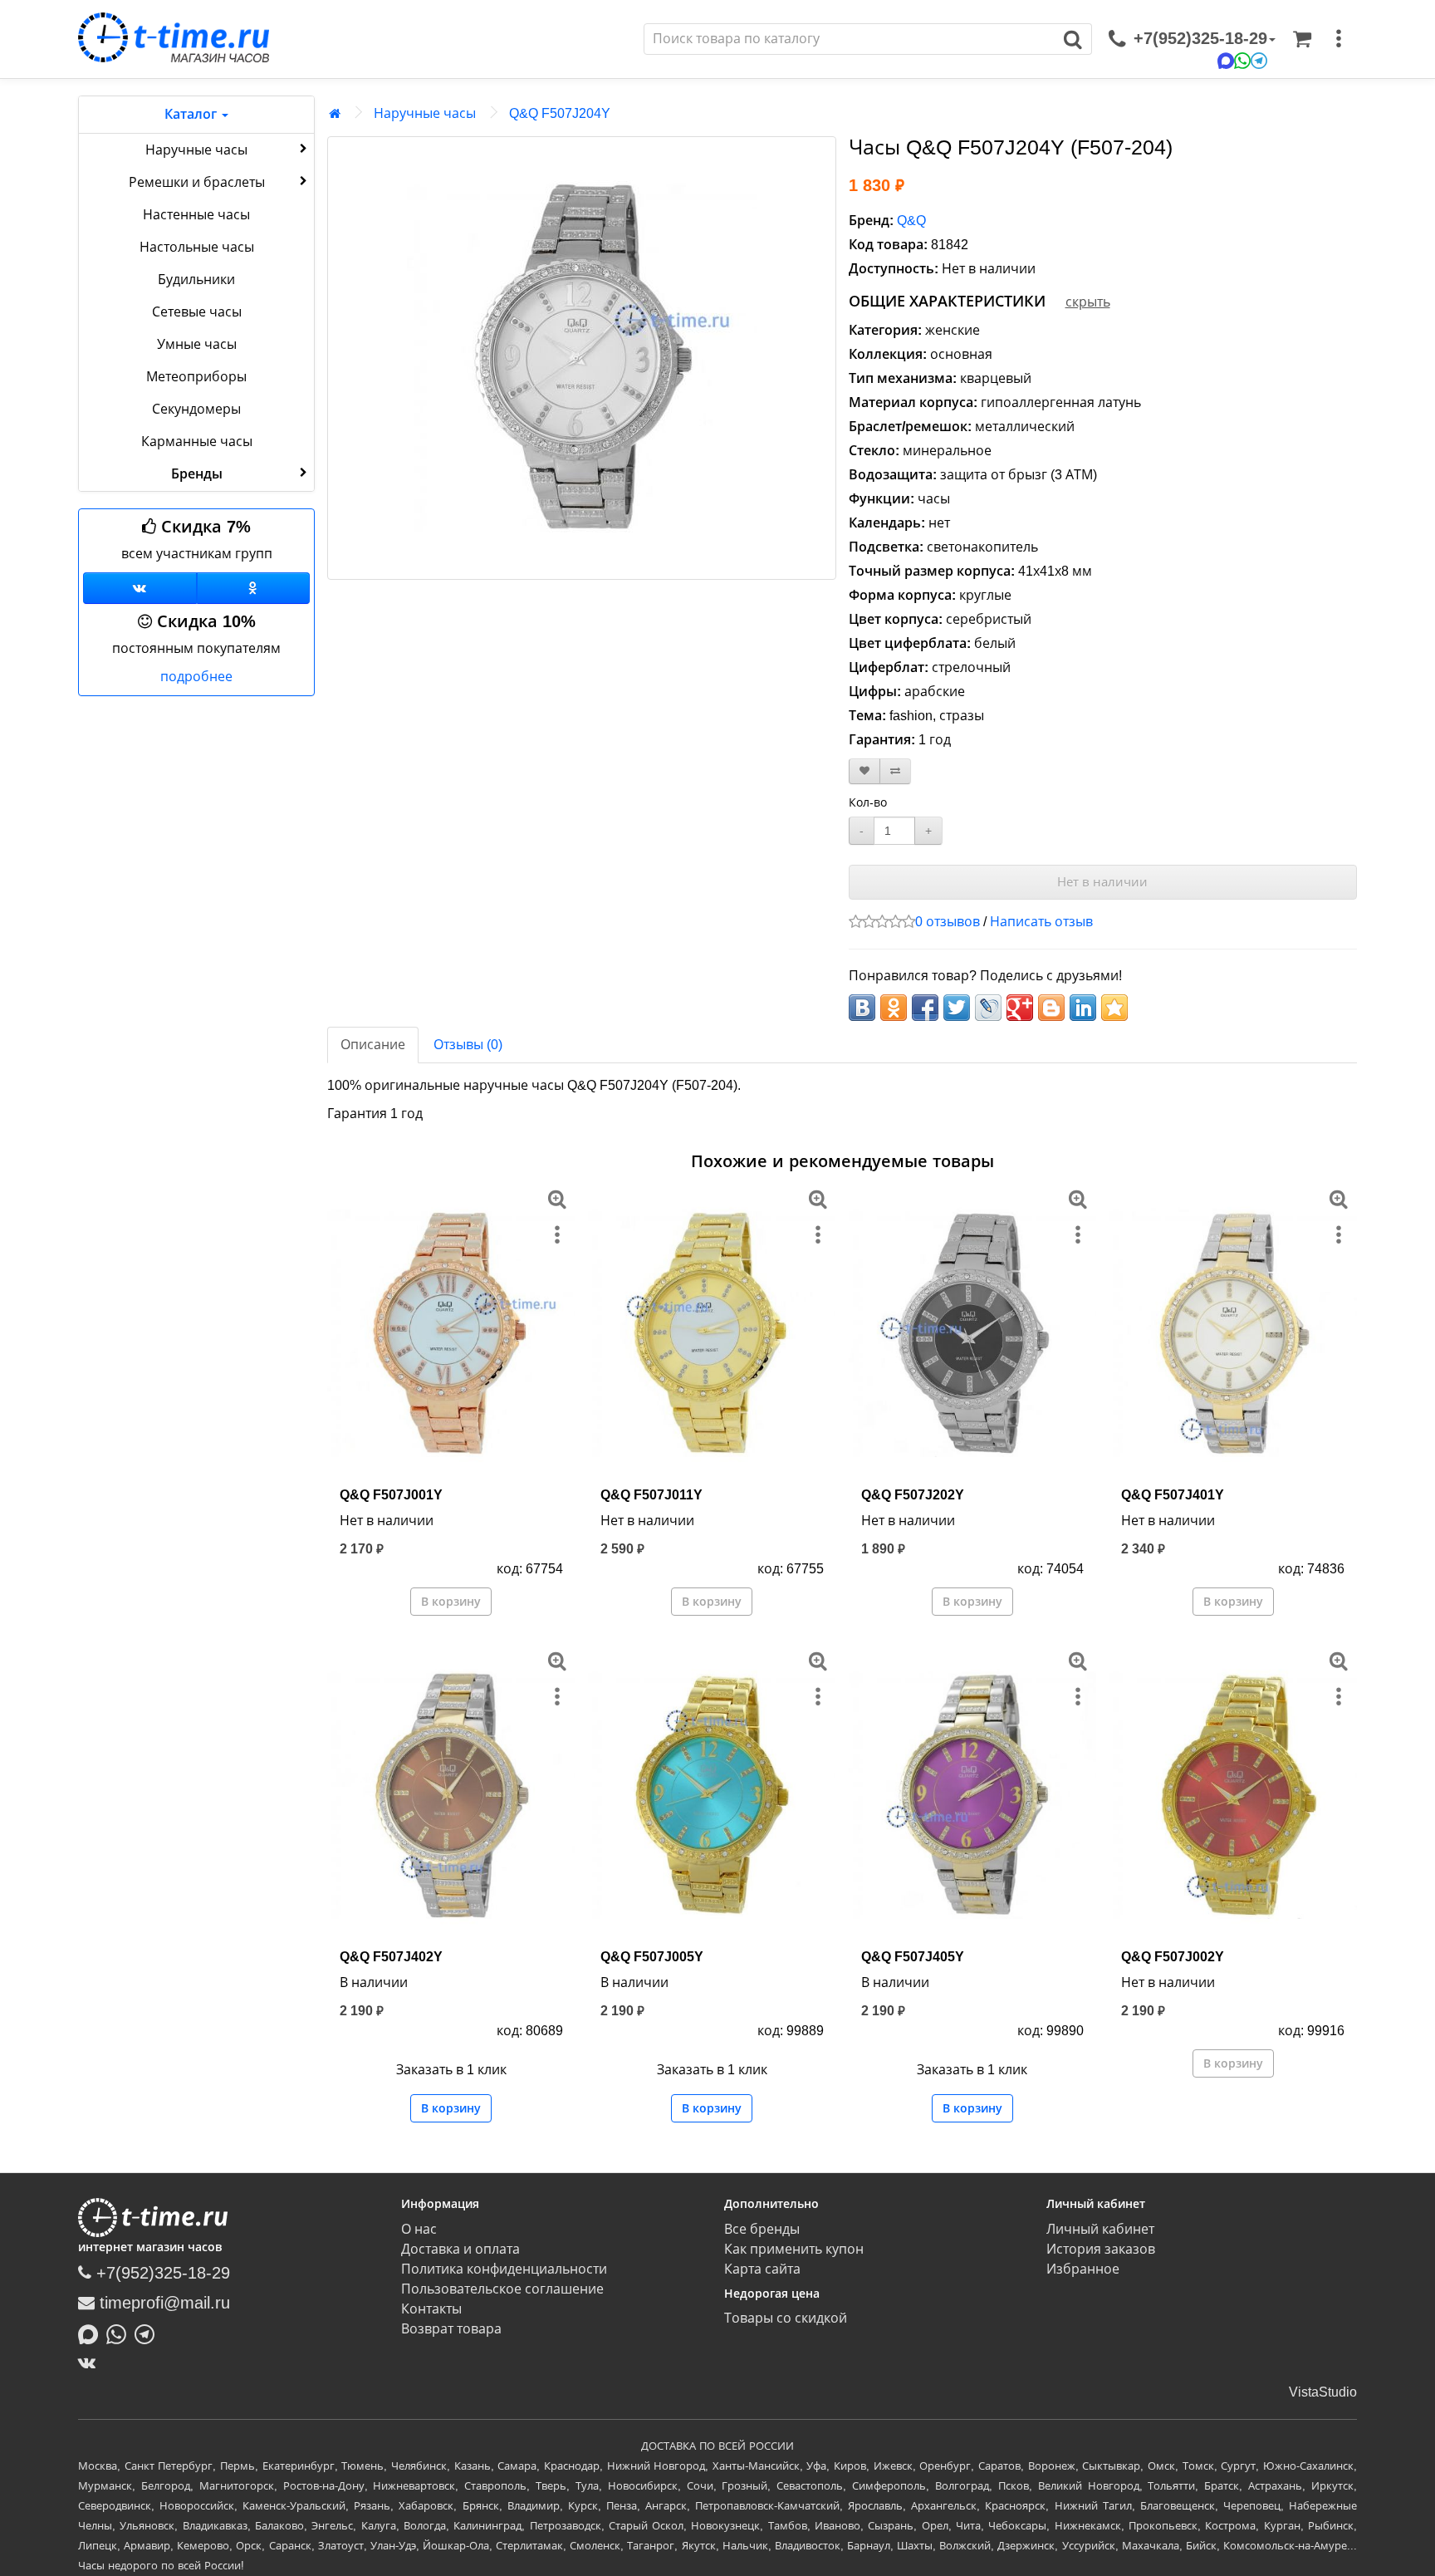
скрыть (1088, 302)
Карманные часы (197, 442)
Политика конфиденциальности (504, 2269)
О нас (419, 2229)
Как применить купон (794, 2249)
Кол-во (868, 802)
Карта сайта (762, 2269)
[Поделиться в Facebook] (925, 1008)
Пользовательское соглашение (502, 2289)
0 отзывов (948, 922)
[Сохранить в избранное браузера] (1114, 1008)
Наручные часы (196, 150)
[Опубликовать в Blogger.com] (1051, 1008)
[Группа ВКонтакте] (140, 588)
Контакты (431, 2309)
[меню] (1339, 39)
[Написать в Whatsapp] (120, 2333)
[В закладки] (864, 771)
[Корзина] (1302, 39)
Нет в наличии (1102, 882)
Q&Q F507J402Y (391, 1957)
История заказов (1101, 2249)
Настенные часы (196, 215)
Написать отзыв (1041, 922)
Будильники (196, 280)
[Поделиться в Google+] (1020, 1008)
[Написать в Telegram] (149, 2333)
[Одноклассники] (254, 588)
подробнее (196, 677)
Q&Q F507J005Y (652, 1957)
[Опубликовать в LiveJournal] (988, 1008)
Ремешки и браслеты (197, 182)
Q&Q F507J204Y (560, 113)
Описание (373, 1045)
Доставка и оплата (460, 2249)
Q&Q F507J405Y (913, 1957)
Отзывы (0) (468, 1045)
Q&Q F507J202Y (913, 1495)
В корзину (451, 1602)
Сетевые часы (197, 312)
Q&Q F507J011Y (651, 1495)
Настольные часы (197, 247)
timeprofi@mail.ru (162, 2303)
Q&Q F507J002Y (1173, 1957)
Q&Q (911, 221)
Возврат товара (451, 2329)
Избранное (1083, 2269)
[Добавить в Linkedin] (1083, 1008)
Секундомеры (196, 409)
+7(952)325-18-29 (161, 2273)
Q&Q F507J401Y (1173, 1495)
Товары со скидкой (786, 2318)
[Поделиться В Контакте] (862, 1008)
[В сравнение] (895, 771)
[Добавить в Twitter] (957, 1008)
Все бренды (762, 2229)
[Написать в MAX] (92, 2333)
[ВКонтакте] (91, 2363)
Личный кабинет (1100, 2229)
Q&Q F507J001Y (391, 1495)
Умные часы (197, 344)
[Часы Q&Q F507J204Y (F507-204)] (582, 358)
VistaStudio (1323, 2392)
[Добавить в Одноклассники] (894, 1008)
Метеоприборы (196, 377)
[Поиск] (1073, 39)
